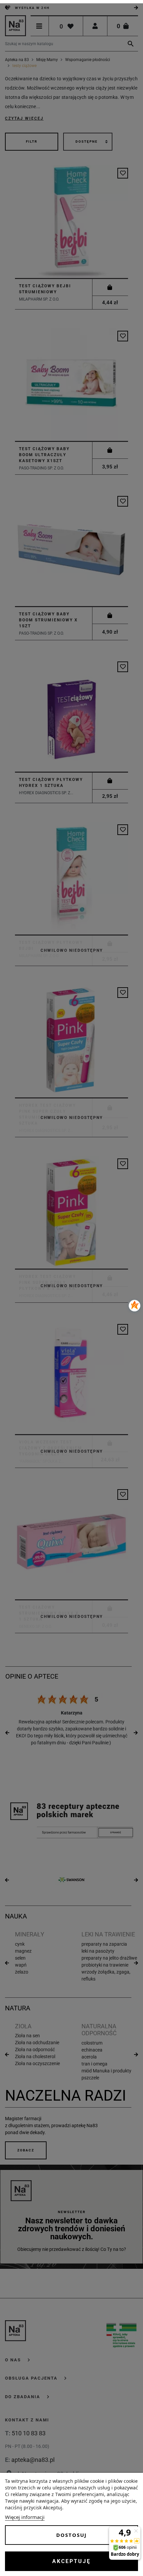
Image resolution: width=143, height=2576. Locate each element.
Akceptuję (71, 2561)
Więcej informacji (25, 2517)
